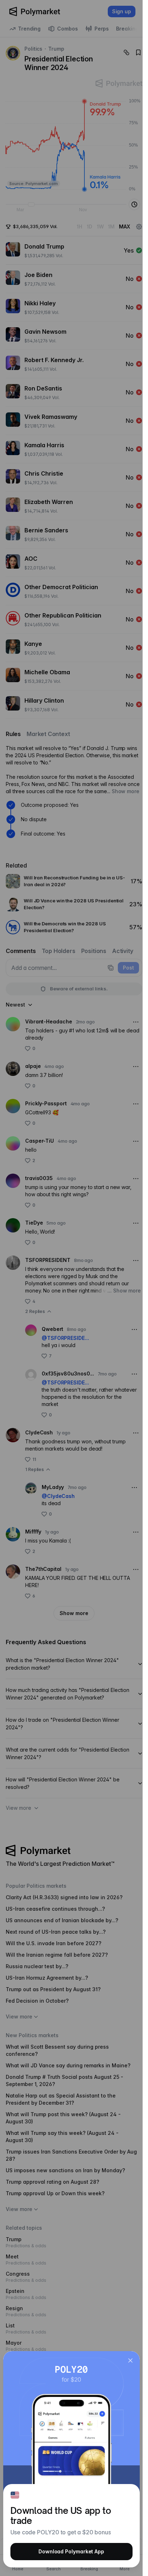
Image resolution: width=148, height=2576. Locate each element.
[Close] (130, 2360)
